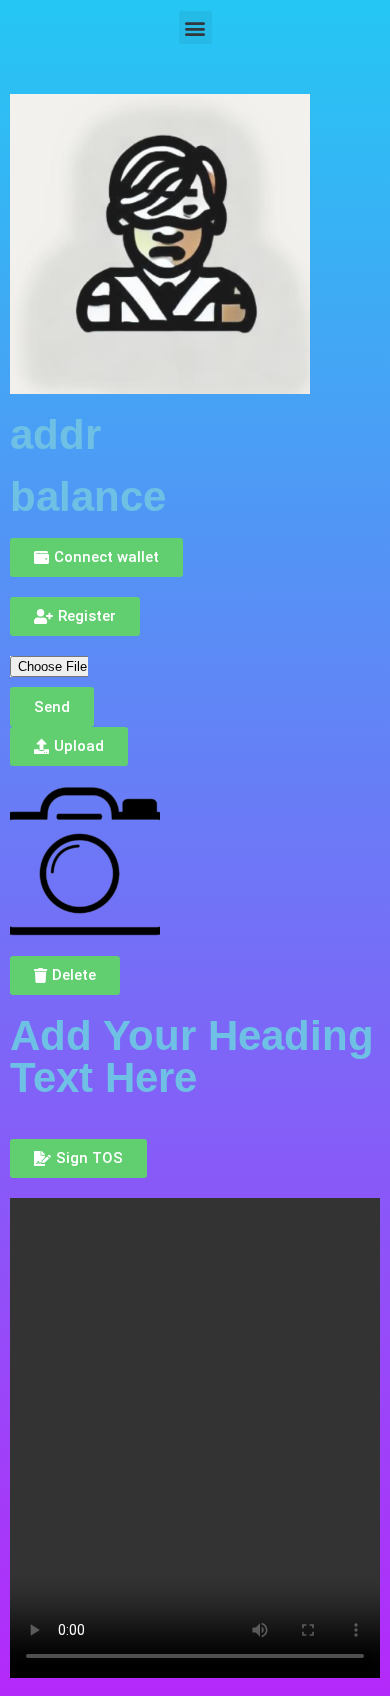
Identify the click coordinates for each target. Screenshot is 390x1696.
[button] (195, 27)
